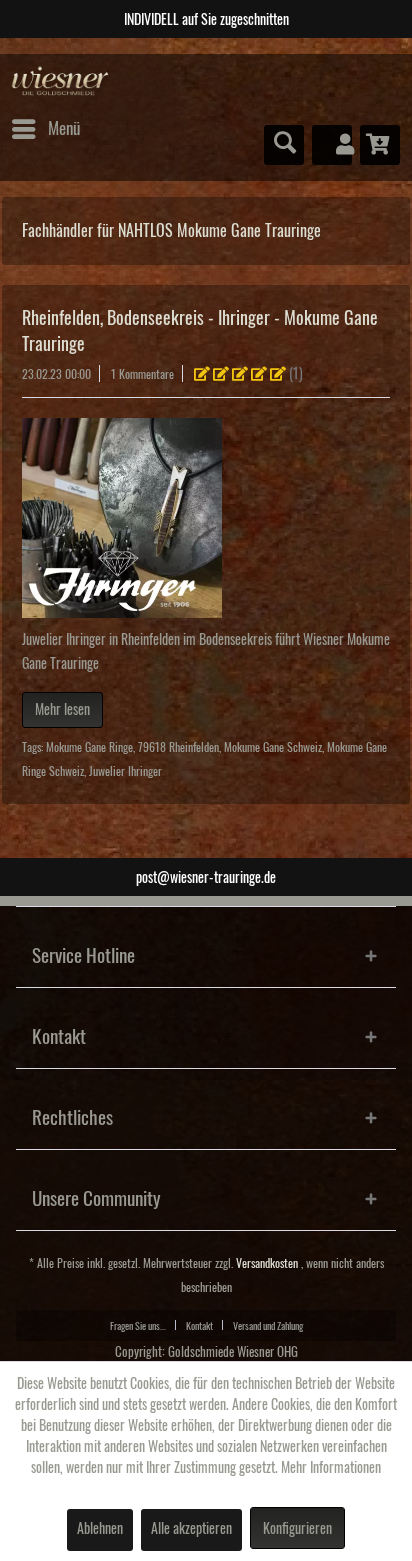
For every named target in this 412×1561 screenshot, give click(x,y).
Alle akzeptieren (191, 1529)
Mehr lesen (62, 710)
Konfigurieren (297, 1529)
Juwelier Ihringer (125, 771)
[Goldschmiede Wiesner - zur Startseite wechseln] (60, 81)
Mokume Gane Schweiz (273, 747)
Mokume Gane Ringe (89, 747)
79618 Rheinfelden (178, 747)
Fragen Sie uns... (138, 1326)
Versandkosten (267, 1263)
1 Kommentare (142, 374)
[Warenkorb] (380, 145)
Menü (64, 128)
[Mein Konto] (332, 145)
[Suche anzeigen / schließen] (284, 145)
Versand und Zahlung (268, 1326)
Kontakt (199, 1326)
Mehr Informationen (331, 1468)
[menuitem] (45, 129)
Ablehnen (100, 1529)
